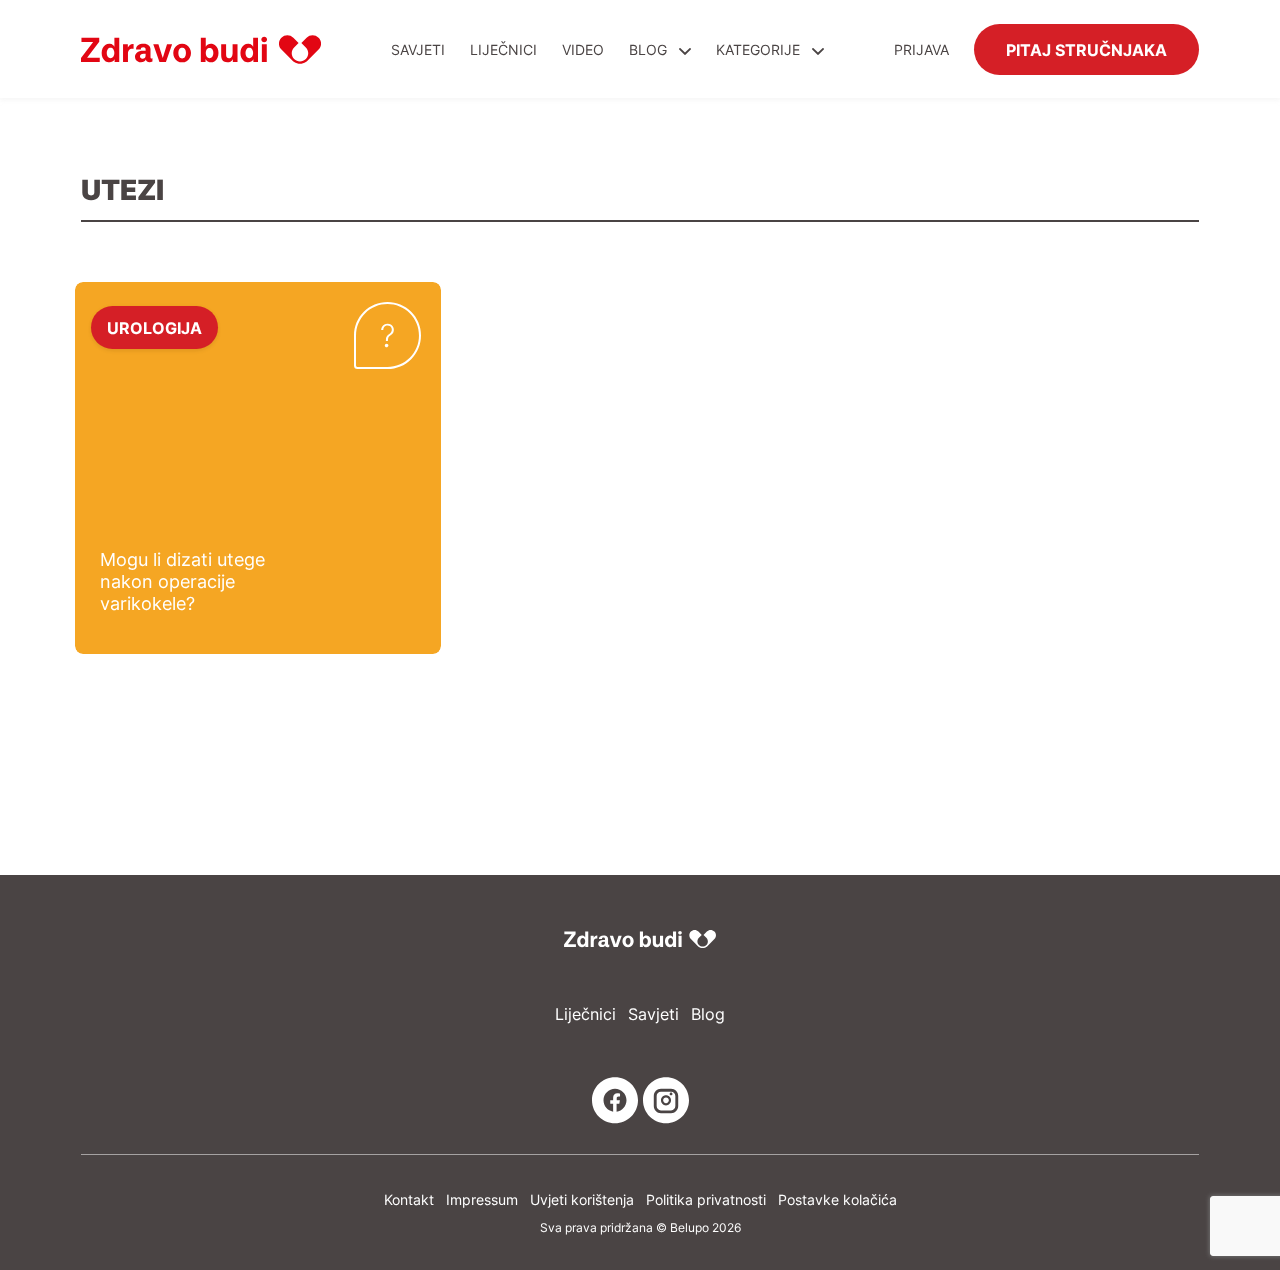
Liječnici (503, 49)
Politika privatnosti (706, 1199)
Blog (648, 49)
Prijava (921, 49)
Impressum (482, 1199)
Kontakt (409, 1199)
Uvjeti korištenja (582, 1199)
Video (583, 49)
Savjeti (418, 49)
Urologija (154, 327)
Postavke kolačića (837, 1199)
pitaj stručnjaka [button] (1086, 49)
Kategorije (760, 49)
